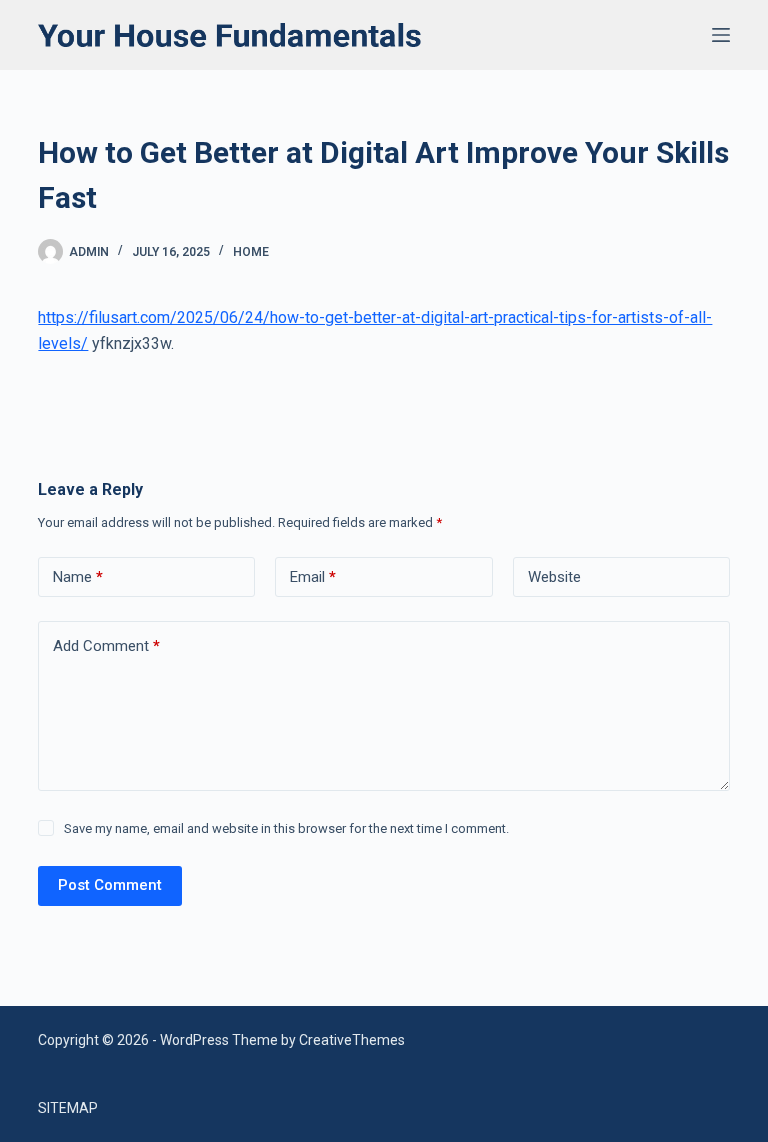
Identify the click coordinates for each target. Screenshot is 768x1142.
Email (313, 577)
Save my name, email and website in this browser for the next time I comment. (286, 828)
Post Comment (110, 885)
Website (554, 577)
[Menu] (721, 35)
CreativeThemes (352, 1040)
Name (78, 577)
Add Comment (106, 646)
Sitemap (68, 1108)
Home (251, 252)
